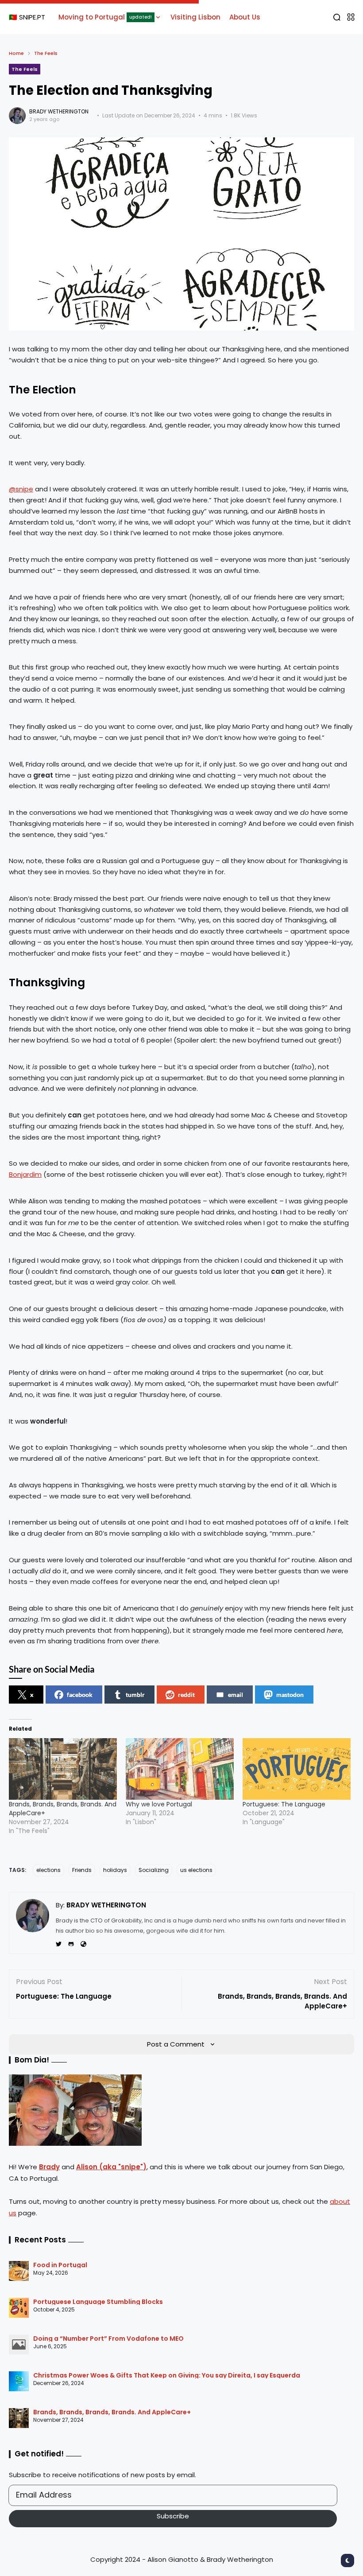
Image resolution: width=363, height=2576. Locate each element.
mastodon (290, 1695)
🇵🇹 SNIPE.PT (27, 17)
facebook (80, 1695)
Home (16, 53)
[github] (71, 1944)
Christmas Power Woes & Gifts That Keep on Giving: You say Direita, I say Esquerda (167, 2375)
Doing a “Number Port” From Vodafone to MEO (108, 2339)
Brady (49, 2167)
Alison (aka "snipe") (111, 2167)
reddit (186, 1695)
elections (48, 1870)
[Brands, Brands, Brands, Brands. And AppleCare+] (63, 1769)
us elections (196, 1870)
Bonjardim (25, 1174)
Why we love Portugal (159, 1804)
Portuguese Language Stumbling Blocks (98, 2302)
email (236, 1695)
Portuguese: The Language (284, 1804)
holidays (115, 1870)
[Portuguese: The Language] (297, 1769)
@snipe (21, 489)
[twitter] (59, 1944)
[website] (83, 1944)
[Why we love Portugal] (180, 1769)
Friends (82, 1870)
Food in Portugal (60, 2265)
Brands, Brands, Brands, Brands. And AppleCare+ (112, 2412)
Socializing (154, 1870)
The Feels (46, 53)
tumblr (135, 1695)
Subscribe (173, 2516)
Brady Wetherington (59, 111)
